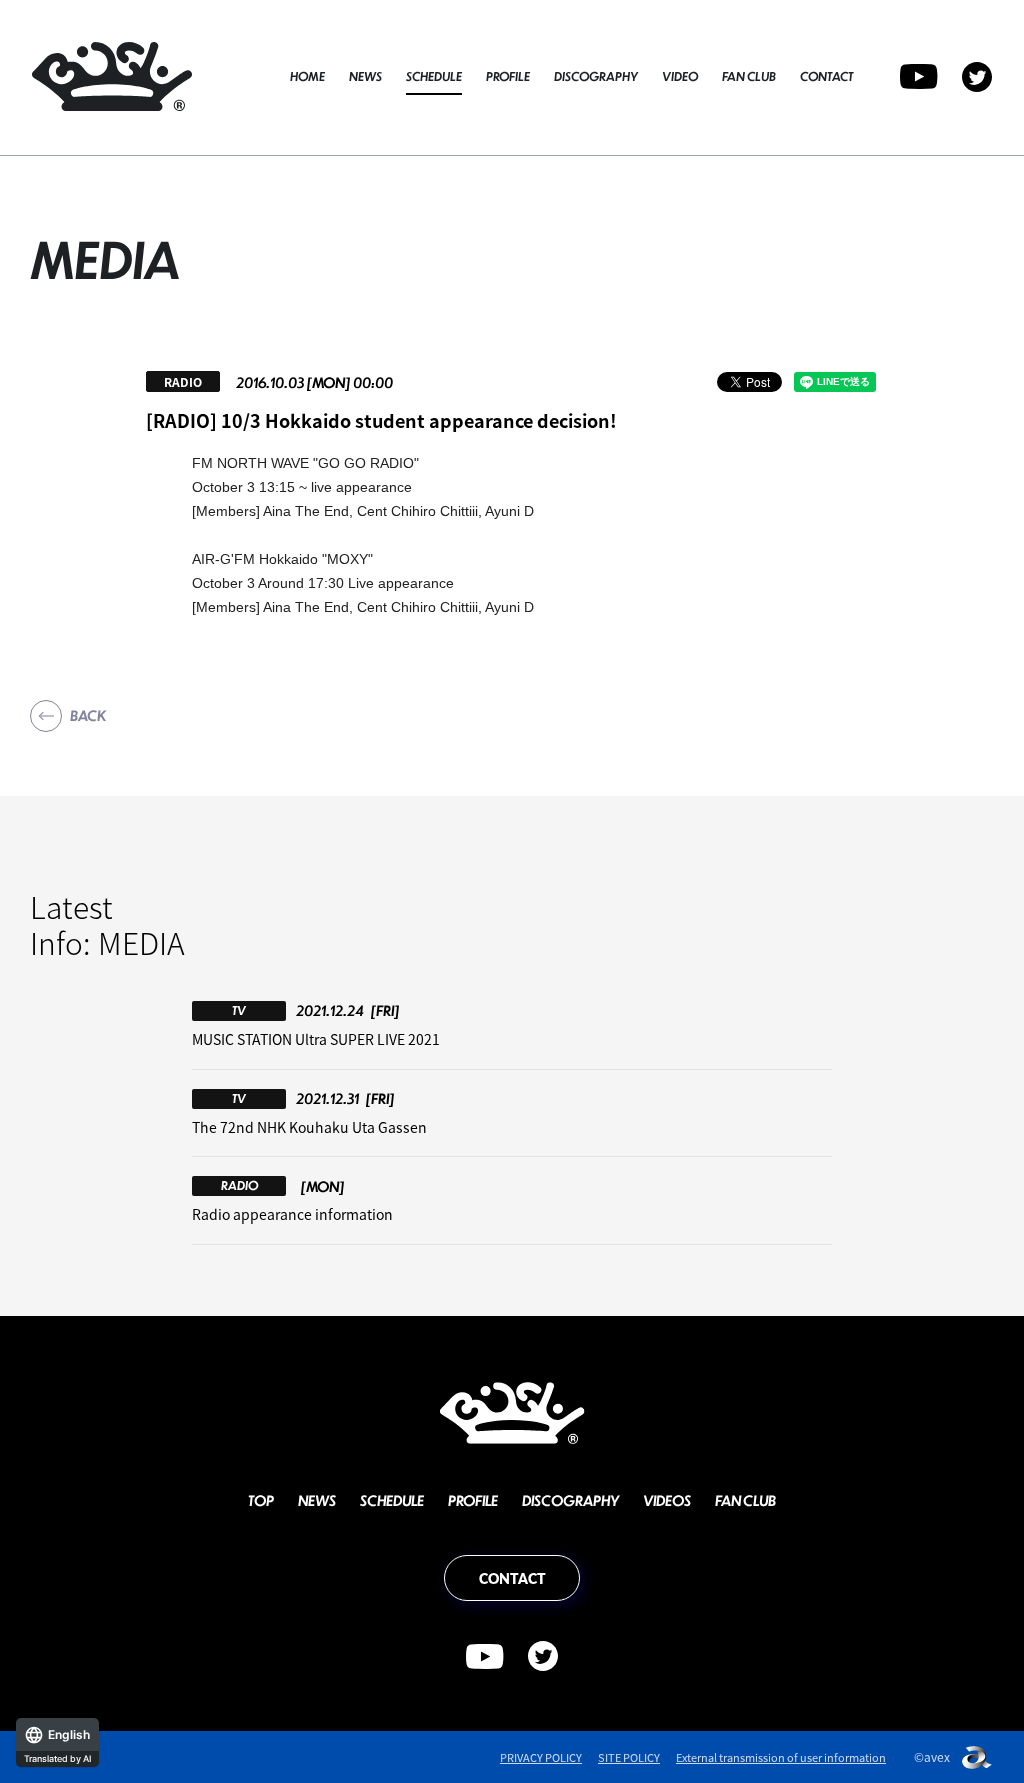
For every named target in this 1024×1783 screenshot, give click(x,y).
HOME (307, 76)
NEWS (365, 76)
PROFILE (508, 76)
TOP (261, 1500)
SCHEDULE (434, 76)
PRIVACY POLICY (541, 1757)
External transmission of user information (781, 1757)
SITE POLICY (629, 1757)
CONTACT (826, 76)
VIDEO (680, 76)
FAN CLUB (749, 76)
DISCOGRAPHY (596, 76)
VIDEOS (667, 1500)
